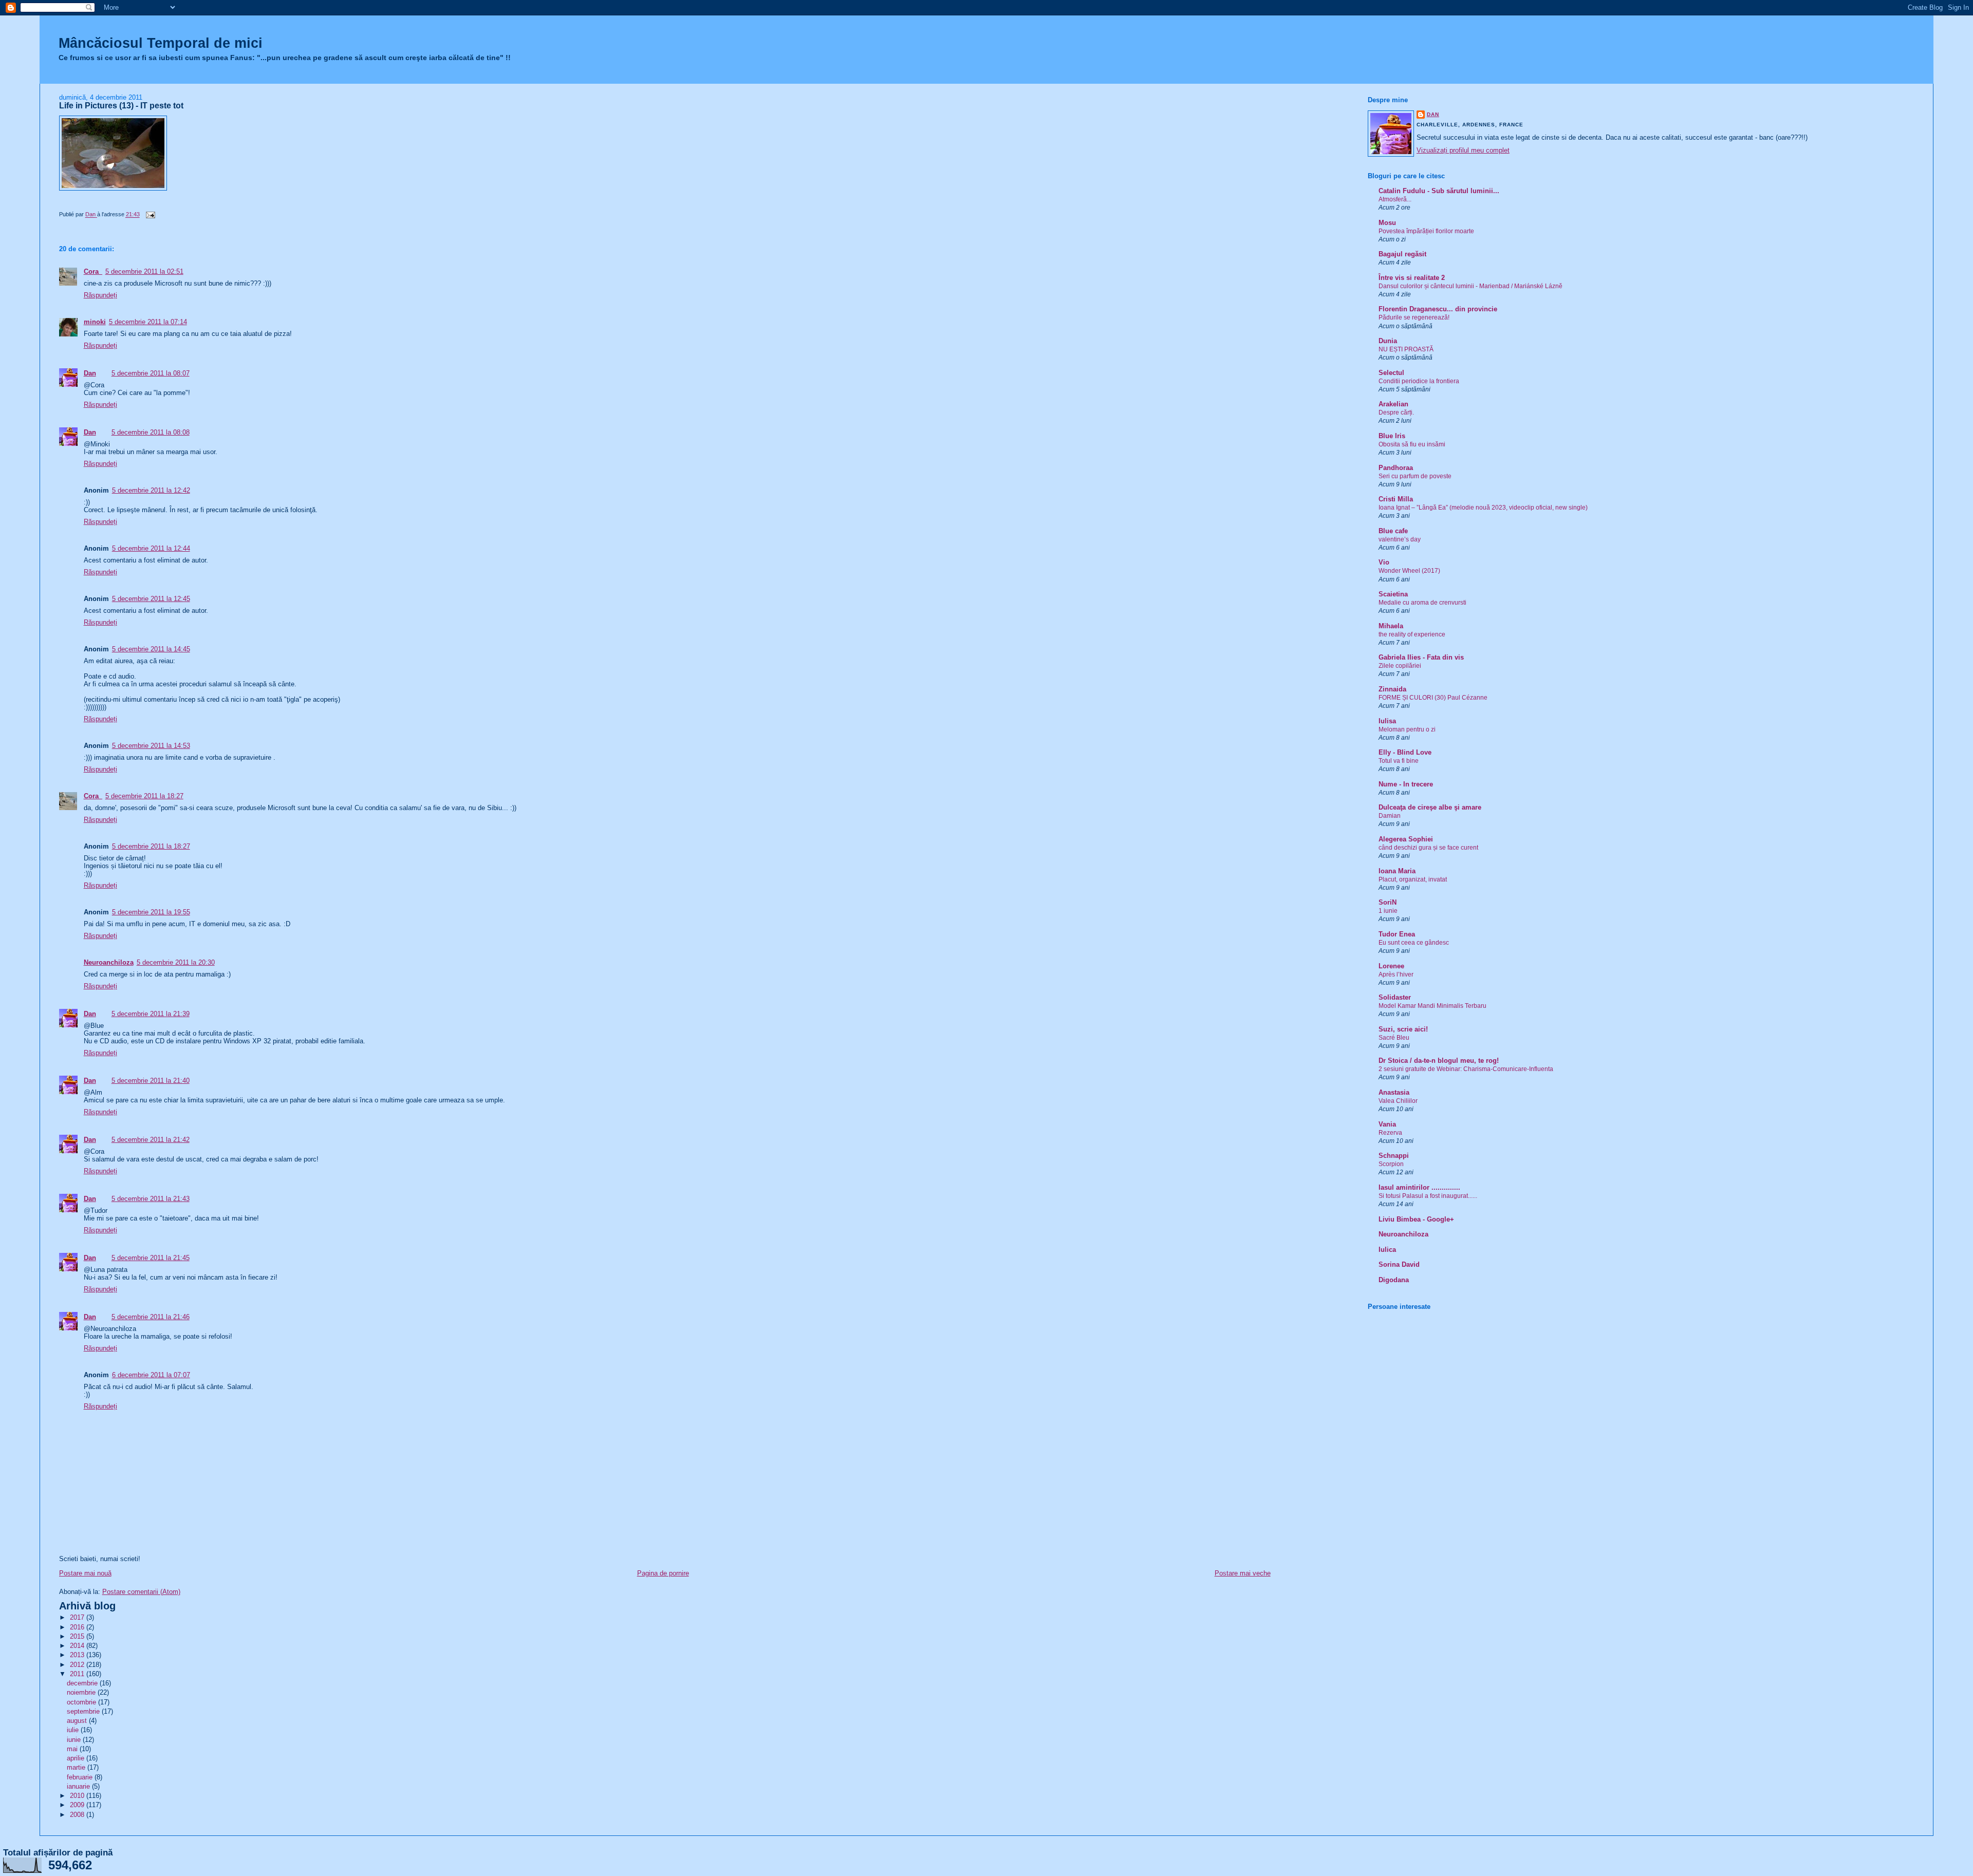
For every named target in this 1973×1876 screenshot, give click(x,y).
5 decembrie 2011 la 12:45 (151, 599)
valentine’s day (1400, 539)
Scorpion (1391, 1164)
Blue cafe (1393, 531)
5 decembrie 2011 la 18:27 (144, 796)
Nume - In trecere (1406, 784)
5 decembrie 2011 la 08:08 (151, 432)
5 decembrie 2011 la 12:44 (151, 548)
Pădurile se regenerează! (1414, 317)
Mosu (1387, 223)
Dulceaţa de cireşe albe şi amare (1430, 807)
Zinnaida (1392, 689)
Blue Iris (1392, 436)
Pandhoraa (1396, 468)
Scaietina (1393, 594)
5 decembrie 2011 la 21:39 (151, 1014)
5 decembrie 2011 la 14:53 (151, 746)
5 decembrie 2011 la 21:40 (151, 1081)
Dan (90, 373)
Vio (1384, 562)
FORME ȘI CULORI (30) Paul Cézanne (1433, 698)
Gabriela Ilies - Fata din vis (1421, 657)
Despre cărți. (1396, 412)
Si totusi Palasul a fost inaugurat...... (1428, 1196)
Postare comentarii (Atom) (141, 1592)
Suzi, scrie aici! (1403, 1029)
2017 (78, 1617)
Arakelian (1393, 404)
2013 (78, 1655)
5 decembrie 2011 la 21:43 (151, 1199)
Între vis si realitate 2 (1412, 278)
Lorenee (1391, 966)
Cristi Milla (1396, 499)
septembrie (84, 1711)
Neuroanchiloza (109, 962)
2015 (78, 1636)
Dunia (1388, 341)
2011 (78, 1674)
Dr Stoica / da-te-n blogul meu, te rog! (1439, 1061)
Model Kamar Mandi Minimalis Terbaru (1432, 1006)
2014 (78, 1646)
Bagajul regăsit (1402, 254)
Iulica (1387, 1250)
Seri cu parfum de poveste (1415, 476)
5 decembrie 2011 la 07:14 (148, 322)
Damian (1390, 816)
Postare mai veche (1243, 1573)
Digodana (1394, 1280)
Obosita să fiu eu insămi (1412, 444)
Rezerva (1390, 1133)
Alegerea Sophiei (1406, 839)
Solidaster (1395, 997)
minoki (95, 322)
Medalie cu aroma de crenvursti (1422, 603)
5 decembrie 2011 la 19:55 (151, 912)
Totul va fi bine (1399, 761)
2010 (78, 1796)
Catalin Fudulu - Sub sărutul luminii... (1439, 191)
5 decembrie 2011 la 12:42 (151, 490)
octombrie (82, 1702)
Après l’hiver (1396, 974)
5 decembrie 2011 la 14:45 (151, 649)
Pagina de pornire (663, 1573)
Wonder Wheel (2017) (1409, 571)
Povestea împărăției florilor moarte (1426, 231)
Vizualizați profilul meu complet (1463, 150)
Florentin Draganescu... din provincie (1438, 309)
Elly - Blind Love (1405, 752)
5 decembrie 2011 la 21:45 (151, 1258)
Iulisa (1387, 721)
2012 (78, 1665)
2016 (78, 1627)
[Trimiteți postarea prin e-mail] (150, 215)
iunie (75, 1740)
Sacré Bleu (1394, 1038)
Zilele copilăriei (1400, 666)
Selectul (1391, 373)
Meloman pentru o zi (1407, 729)
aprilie (77, 1758)
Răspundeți (100, 295)
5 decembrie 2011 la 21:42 (151, 1140)
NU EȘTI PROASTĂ (1406, 349)
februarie (81, 1777)
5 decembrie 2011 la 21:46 (151, 1317)
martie (77, 1767)
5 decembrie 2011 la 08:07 (151, 373)
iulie (74, 1730)
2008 (78, 1815)
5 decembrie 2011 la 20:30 (176, 962)
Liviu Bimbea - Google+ (1416, 1219)
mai (73, 1749)
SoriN (1388, 902)
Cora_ (93, 271)
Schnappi (1394, 1156)
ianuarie (79, 1786)
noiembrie (82, 1692)
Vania (1387, 1124)
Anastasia (1394, 1092)
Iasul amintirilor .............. (1419, 1187)
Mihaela (1391, 626)
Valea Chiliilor (1398, 1101)
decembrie (83, 1683)
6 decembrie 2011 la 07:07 (151, 1375)
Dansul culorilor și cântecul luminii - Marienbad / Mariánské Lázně (1471, 286)
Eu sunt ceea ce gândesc (1414, 943)
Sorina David (1399, 1264)
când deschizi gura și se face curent (1428, 848)
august (78, 1721)
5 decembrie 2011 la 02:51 (144, 271)
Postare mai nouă (85, 1573)
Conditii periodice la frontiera (1419, 381)
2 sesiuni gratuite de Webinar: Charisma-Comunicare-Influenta (1466, 1069)
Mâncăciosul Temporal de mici (161, 43)
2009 (78, 1805)
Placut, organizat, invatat (1413, 879)
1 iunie (1388, 911)
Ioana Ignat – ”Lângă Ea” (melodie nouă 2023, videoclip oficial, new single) (1483, 508)
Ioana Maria (1397, 871)
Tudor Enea (1397, 934)
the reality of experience (1412, 634)
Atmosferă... (1395, 199)
